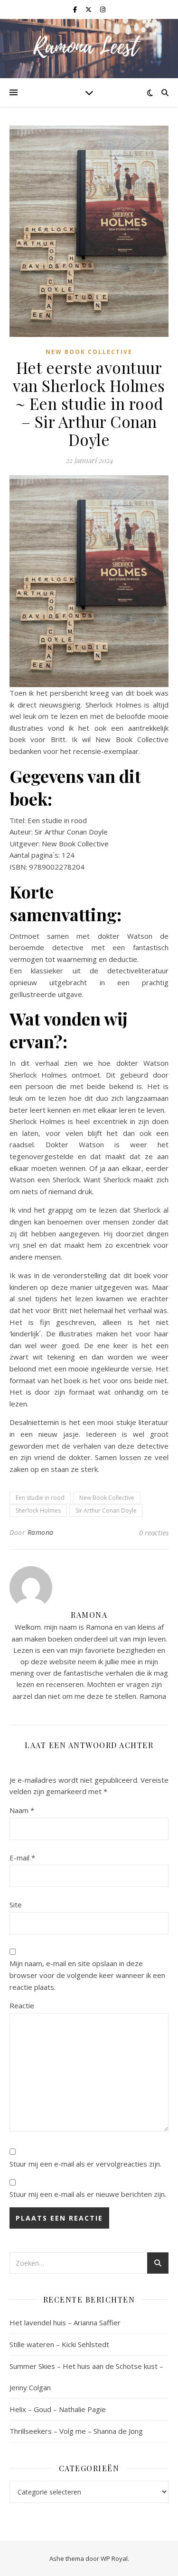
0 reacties (154, 1533)
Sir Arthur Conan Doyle (106, 1510)
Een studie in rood (40, 1498)
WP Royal (114, 2558)
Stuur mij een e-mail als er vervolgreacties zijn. (85, 2164)
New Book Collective (89, 352)
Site (16, 1905)
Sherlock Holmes (38, 1510)
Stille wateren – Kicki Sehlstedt (59, 2344)
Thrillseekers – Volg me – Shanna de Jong (76, 2431)
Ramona (41, 1532)
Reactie (22, 2005)
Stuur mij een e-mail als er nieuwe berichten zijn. (88, 2194)
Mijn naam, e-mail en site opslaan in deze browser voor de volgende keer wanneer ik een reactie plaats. (87, 1975)
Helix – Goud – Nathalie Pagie (58, 2409)
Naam (22, 1810)
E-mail (22, 1858)
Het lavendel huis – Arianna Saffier (65, 2322)
